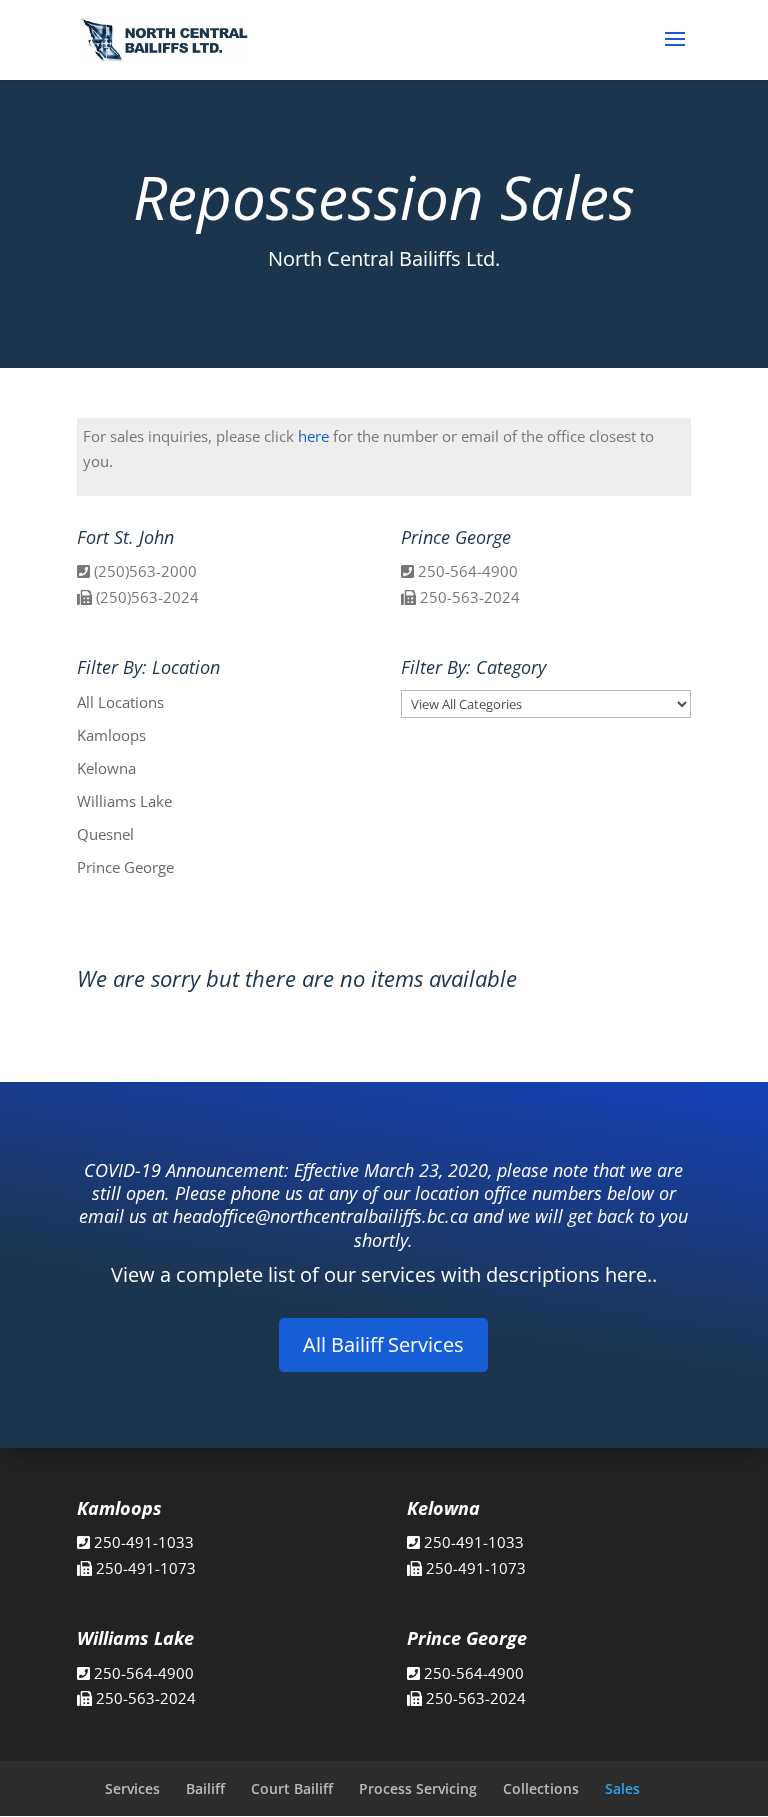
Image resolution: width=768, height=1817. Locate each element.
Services (132, 1788)
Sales (622, 1788)
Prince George (125, 867)
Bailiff (205, 1788)
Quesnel (105, 834)
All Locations (120, 702)
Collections (541, 1788)
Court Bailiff (292, 1788)
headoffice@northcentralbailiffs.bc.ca (320, 1216)
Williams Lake (124, 801)
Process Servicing (418, 1788)
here (313, 436)
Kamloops (111, 735)
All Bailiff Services (383, 1344)
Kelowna (106, 768)
